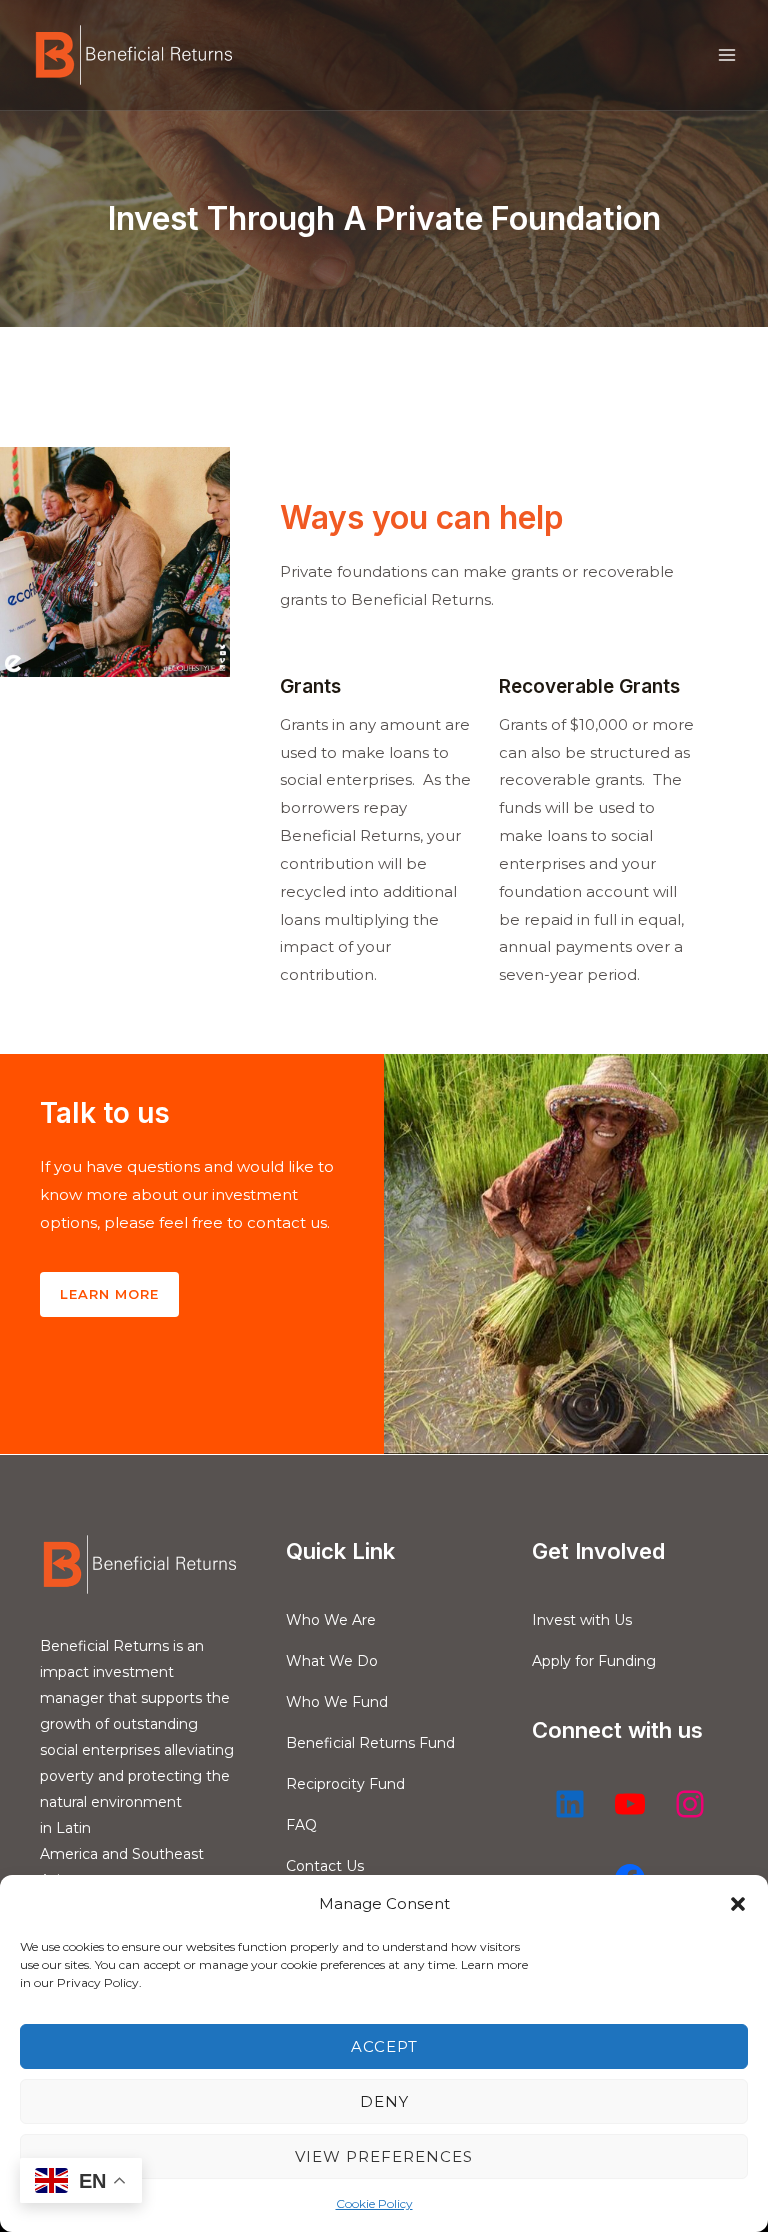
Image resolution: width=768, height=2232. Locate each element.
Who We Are (331, 1620)
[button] (738, 1904)
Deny (384, 2101)
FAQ (301, 1825)
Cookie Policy (374, 2203)
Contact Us (325, 1866)
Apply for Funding (594, 1661)
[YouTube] (630, 1804)
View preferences (384, 2156)
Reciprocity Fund (345, 1784)
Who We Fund (337, 1702)
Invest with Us (582, 1620)
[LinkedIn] (570, 1804)
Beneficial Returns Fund (370, 1743)
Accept (384, 2046)
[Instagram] (690, 1804)
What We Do (332, 1661)
